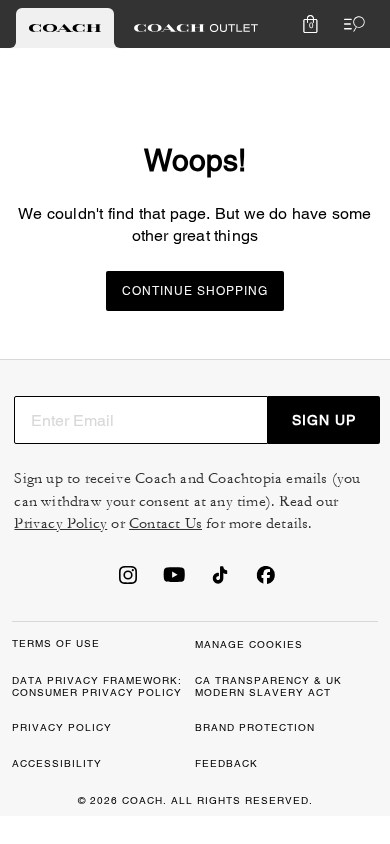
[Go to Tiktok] (220, 581)
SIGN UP (324, 420)
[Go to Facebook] (266, 581)
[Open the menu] (350, 24)
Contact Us (165, 523)
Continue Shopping (195, 291)
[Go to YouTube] (174, 581)
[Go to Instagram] (128, 581)
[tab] (65, 28)
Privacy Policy (60, 523)
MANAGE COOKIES (249, 644)
